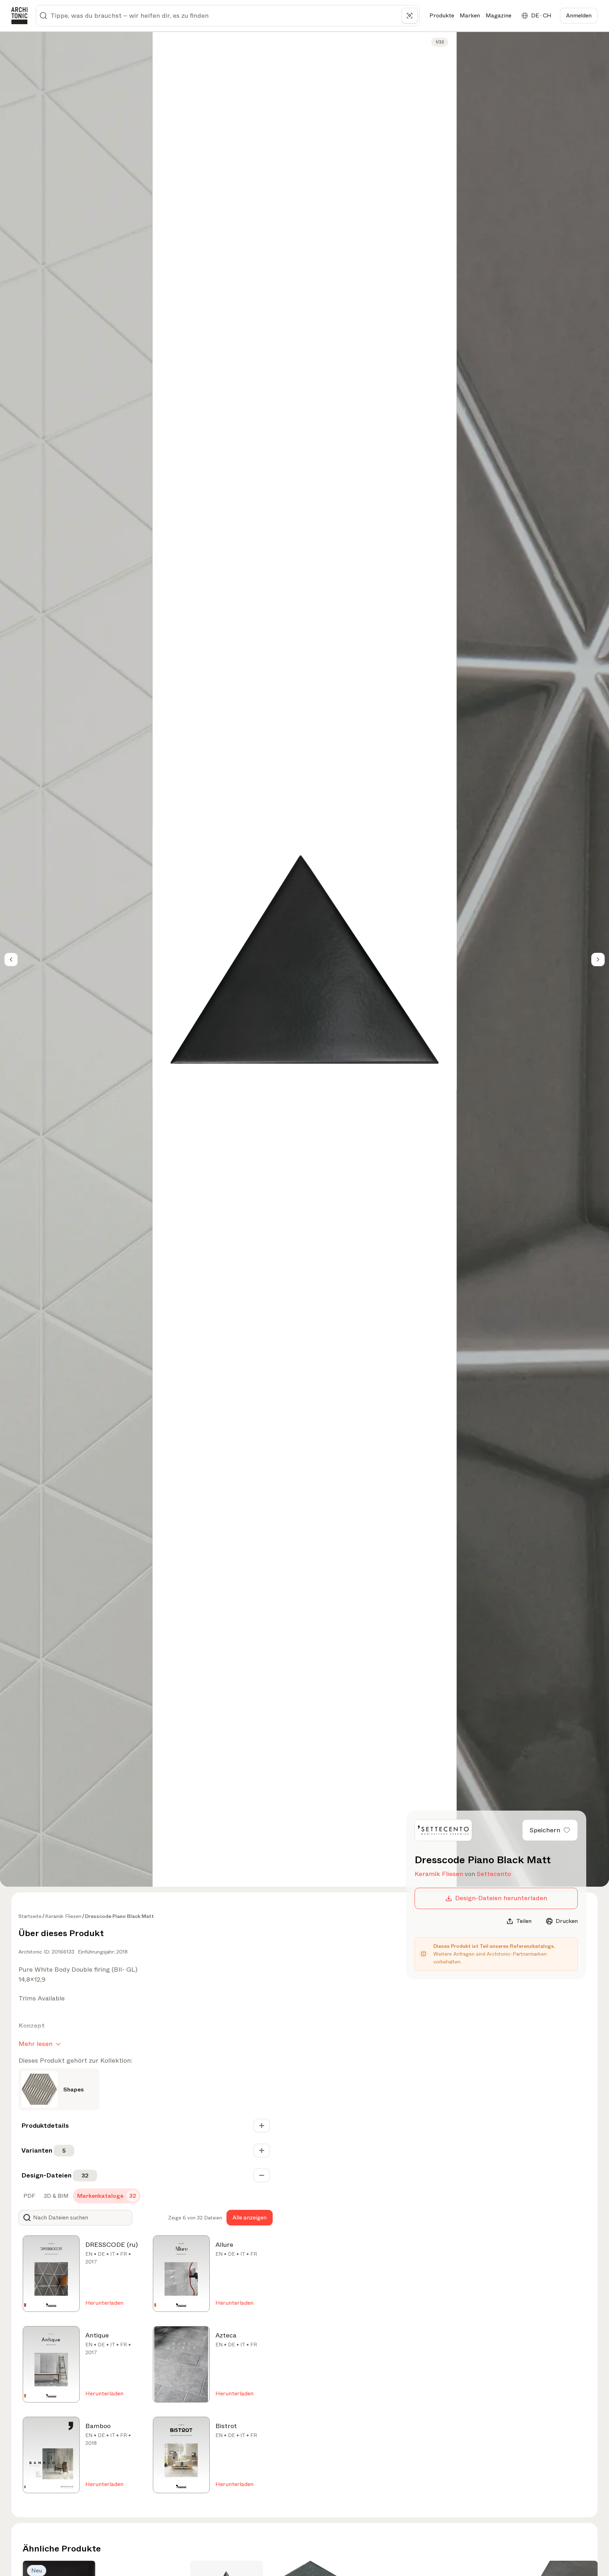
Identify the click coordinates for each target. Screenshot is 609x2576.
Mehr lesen (36, 2044)
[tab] (29, 2196)
